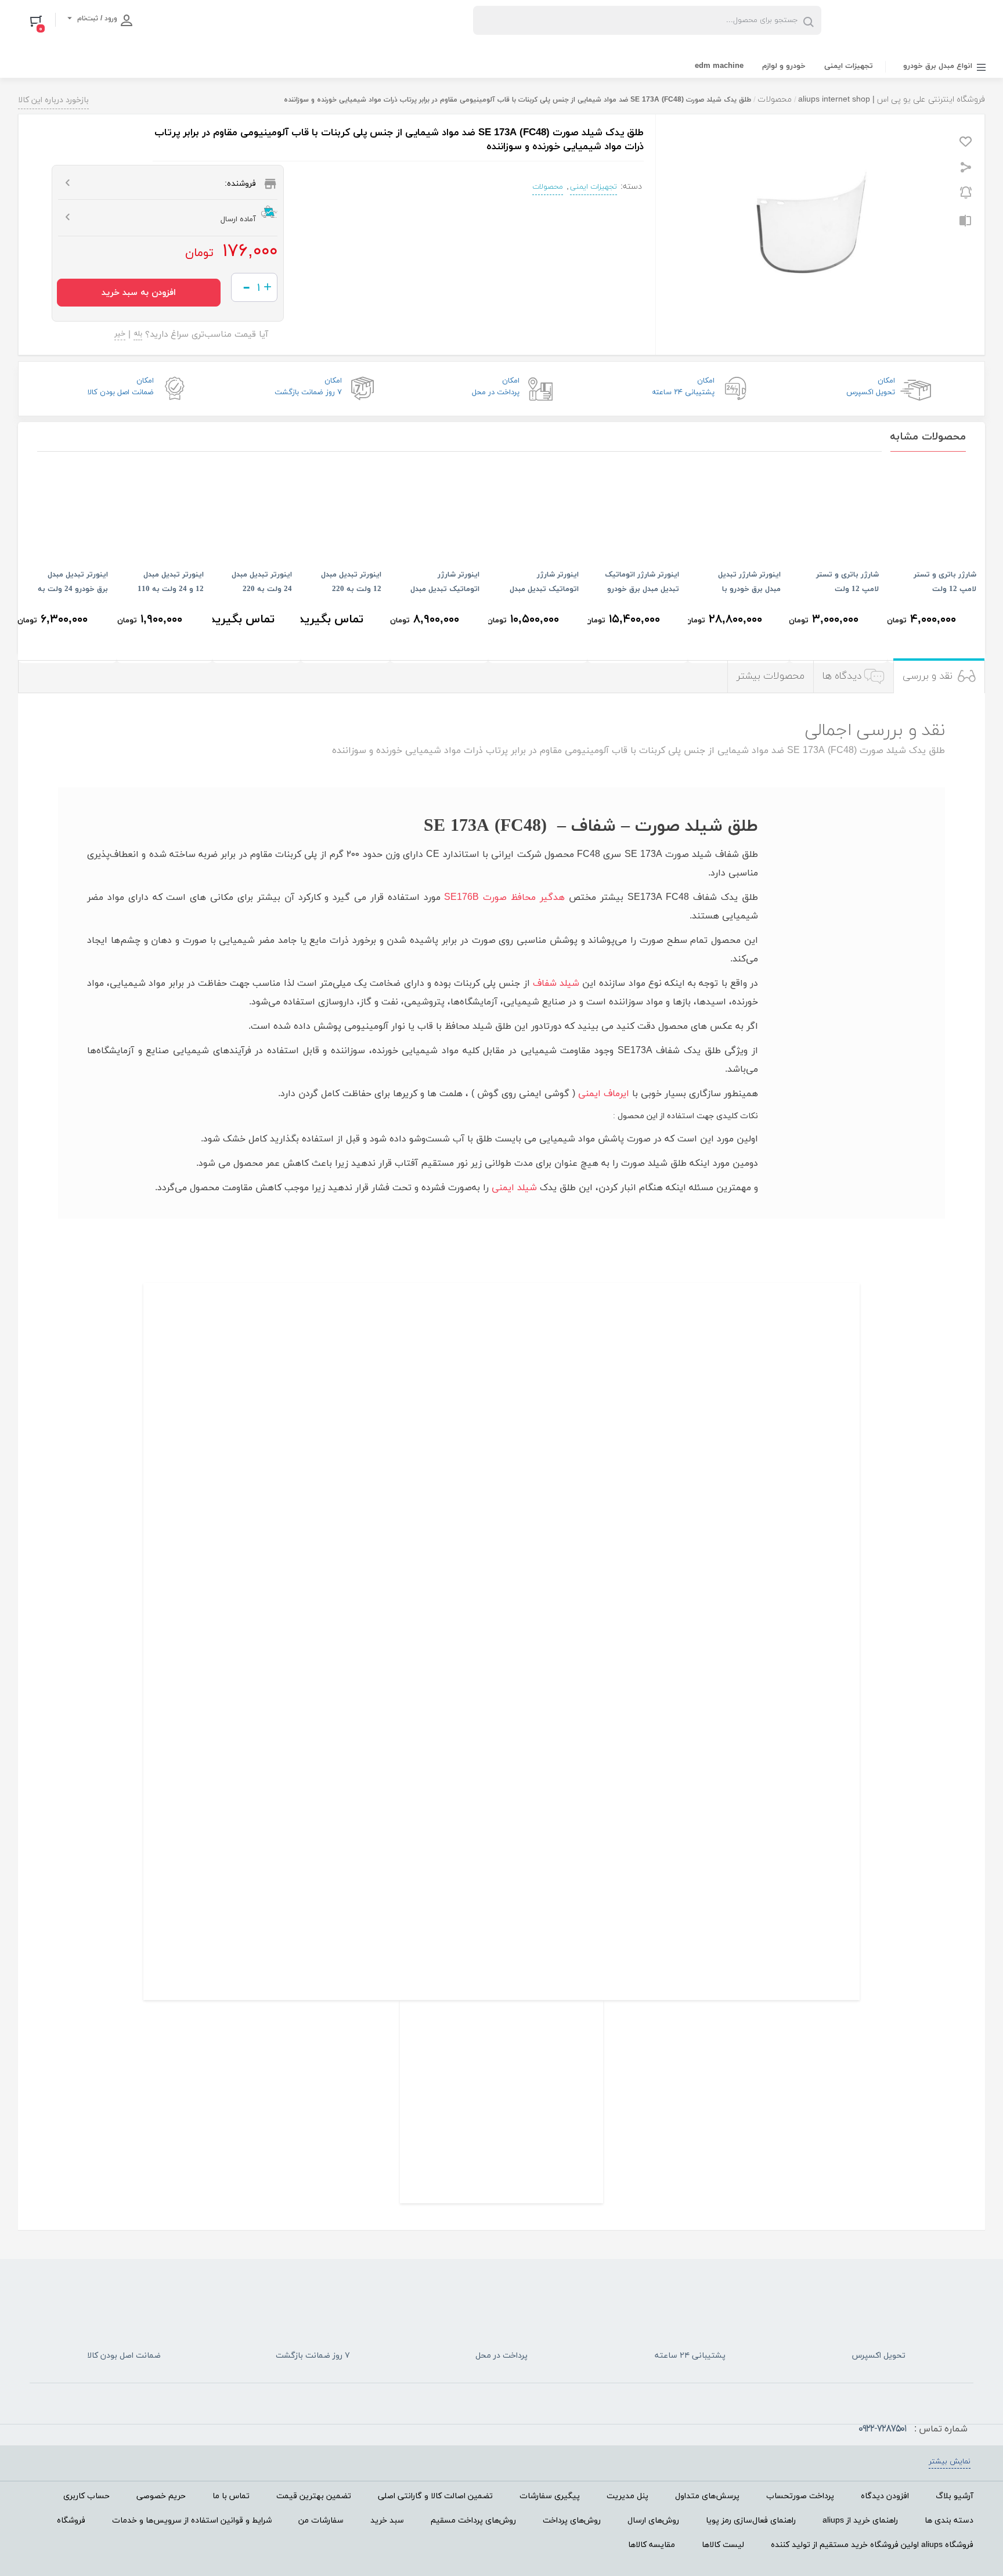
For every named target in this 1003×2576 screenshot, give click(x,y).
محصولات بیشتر (771, 676)
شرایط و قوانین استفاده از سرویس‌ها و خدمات (192, 2521)
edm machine (719, 66)
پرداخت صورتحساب (800, 2496)
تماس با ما (231, 2496)
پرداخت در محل (496, 387)
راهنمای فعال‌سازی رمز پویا (751, 2521)
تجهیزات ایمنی (849, 66)
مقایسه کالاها (652, 2545)
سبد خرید (387, 2521)
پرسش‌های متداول (707, 2496)
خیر (120, 335)
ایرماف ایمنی (604, 1094)
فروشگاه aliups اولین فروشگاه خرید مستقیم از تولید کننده (872, 2545)
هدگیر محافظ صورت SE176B (504, 898)
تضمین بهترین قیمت (314, 2496)
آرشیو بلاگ (955, 2496)
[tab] (939, 677)
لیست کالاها (723, 2545)
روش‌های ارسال (653, 2521)
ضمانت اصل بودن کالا (121, 387)
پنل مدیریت (627, 2496)
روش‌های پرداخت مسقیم (473, 2521)
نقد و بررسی (928, 676)
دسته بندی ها (949, 2521)
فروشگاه (71, 2521)
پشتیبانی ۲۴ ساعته (683, 387)
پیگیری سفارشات (550, 2496)
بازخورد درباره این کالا (53, 100)
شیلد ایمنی (514, 1188)
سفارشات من (321, 2521)
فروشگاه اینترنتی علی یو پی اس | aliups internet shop (892, 100)
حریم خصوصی (161, 2496)
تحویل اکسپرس (871, 387)
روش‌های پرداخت (572, 2521)
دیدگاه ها (842, 676)
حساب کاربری (86, 2496)
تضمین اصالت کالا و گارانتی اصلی (435, 2496)
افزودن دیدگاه (885, 2496)
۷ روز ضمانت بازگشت (308, 387)
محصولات (775, 100)
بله (138, 335)
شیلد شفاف (556, 983)
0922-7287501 (882, 2429)
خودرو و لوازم (784, 66)
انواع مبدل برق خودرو (938, 66)
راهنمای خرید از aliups (860, 2521)
